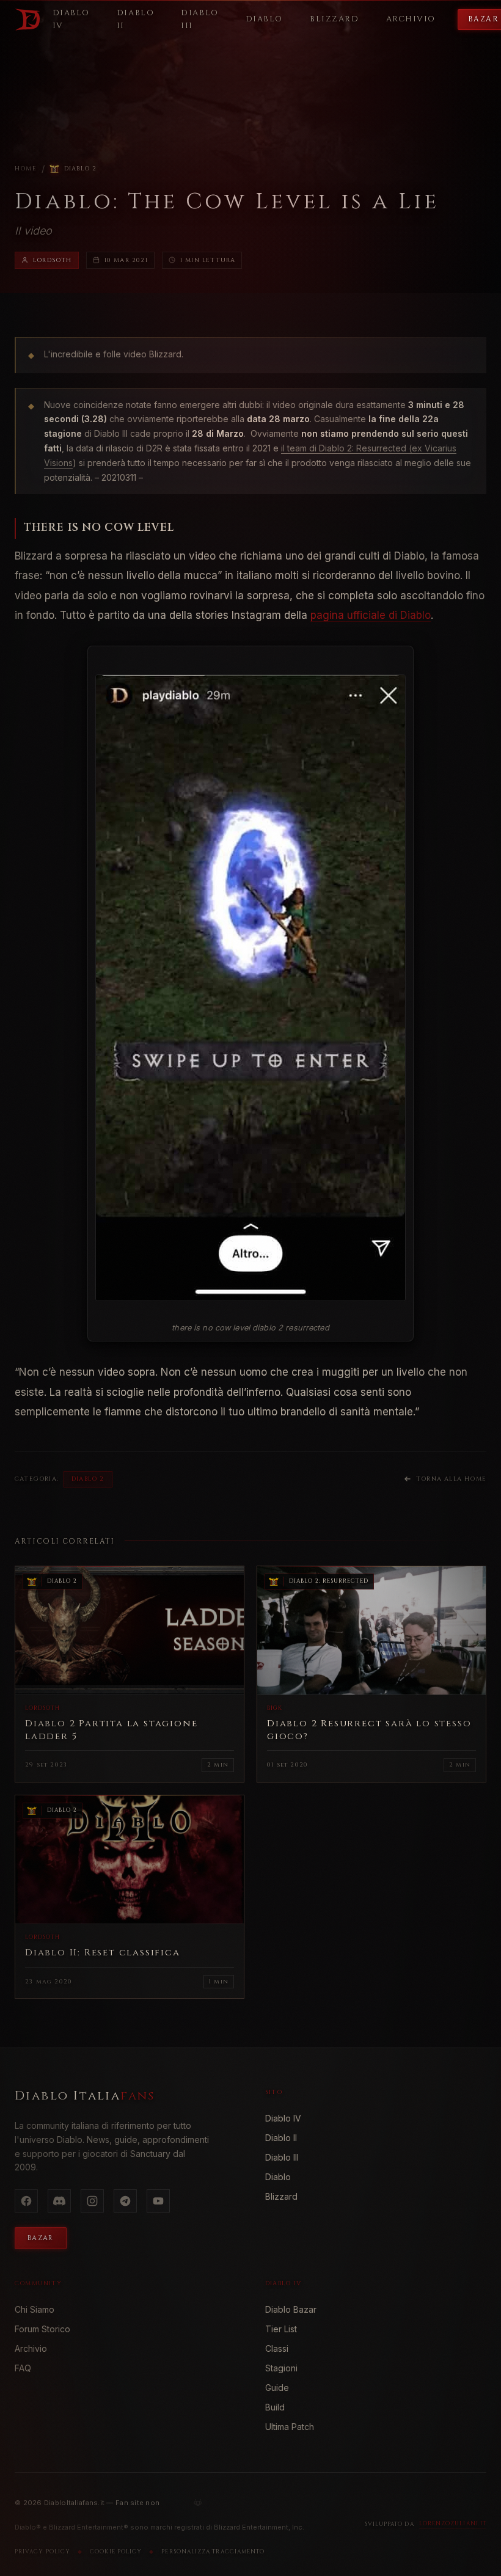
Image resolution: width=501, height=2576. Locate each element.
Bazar (41, 2238)
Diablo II (281, 2138)
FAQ (23, 2368)
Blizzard (281, 2196)
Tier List (281, 2329)
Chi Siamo (35, 2309)
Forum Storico (42, 2329)
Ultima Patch (290, 2427)
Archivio (31, 2348)
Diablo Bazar (291, 2309)
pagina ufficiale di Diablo (371, 615)
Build (275, 2407)
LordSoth (53, 260)
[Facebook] (26, 2201)
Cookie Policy (116, 2552)
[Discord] (59, 2201)
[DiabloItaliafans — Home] (27, 20)
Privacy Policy (42, 2552)
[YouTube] (158, 2201)
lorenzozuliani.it (453, 2523)
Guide (277, 2388)
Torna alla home (451, 1479)
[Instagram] (92, 2201)
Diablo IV (283, 2118)
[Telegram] (125, 2201)
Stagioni (281, 2368)
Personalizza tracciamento (213, 2552)
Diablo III (282, 2157)
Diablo (278, 2177)
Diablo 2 (81, 169)
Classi (277, 2348)
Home (26, 169)
